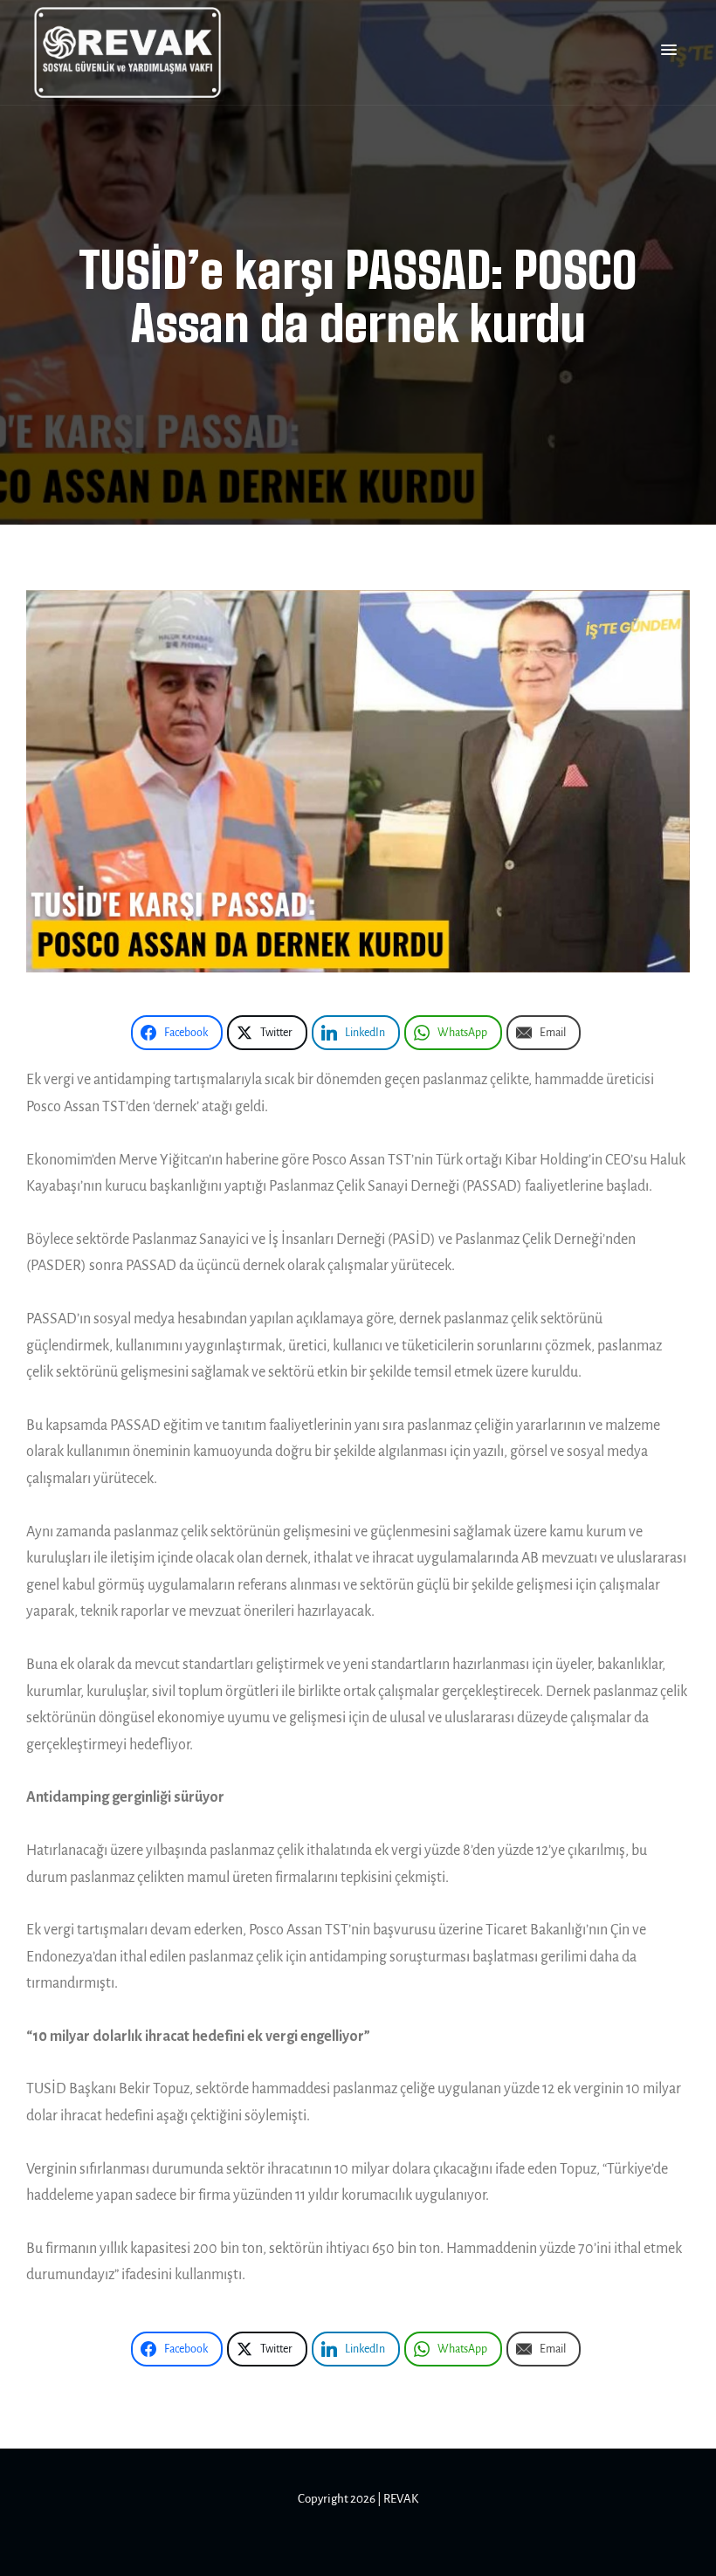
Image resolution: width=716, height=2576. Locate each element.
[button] (669, 51)
